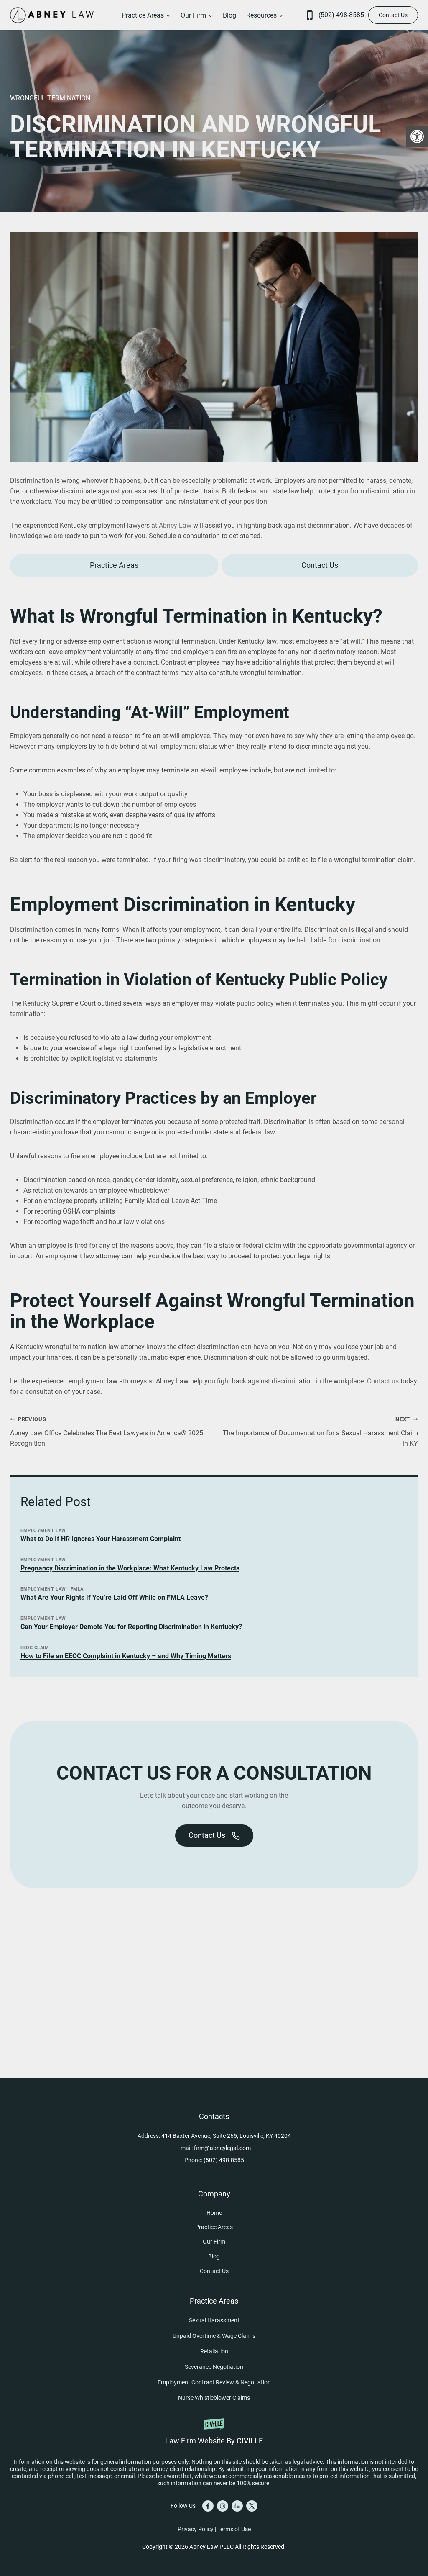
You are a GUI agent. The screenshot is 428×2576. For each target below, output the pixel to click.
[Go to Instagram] (223, 2506)
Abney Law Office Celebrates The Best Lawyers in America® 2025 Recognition (107, 1432)
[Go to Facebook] (208, 2506)
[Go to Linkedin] (237, 2506)
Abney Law (175, 525)
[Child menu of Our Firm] (197, 15)
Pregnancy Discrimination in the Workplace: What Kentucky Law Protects (130, 1568)
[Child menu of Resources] (265, 15)
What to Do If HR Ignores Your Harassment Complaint (101, 1539)
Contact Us (393, 15)
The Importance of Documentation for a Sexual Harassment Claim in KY (320, 1432)
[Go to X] (252, 2506)
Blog (229, 15)
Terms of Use (234, 2529)
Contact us (383, 1381)
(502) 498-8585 (341, 15)
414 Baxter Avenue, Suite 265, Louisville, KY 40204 (226, 2136)
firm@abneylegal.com (222, 2148)
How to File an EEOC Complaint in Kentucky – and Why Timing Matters (126, 1656)
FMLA (77, 1589)
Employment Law (43, 1530)
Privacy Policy (196, 2529)
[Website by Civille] (214, 2430)
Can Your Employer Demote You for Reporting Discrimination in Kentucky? (131, 1627)
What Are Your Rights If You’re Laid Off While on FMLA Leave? (114, 1597)
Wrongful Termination (50, 98)
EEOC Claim (35, 1648)
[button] (417, 136)
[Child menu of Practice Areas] (146, 15)
